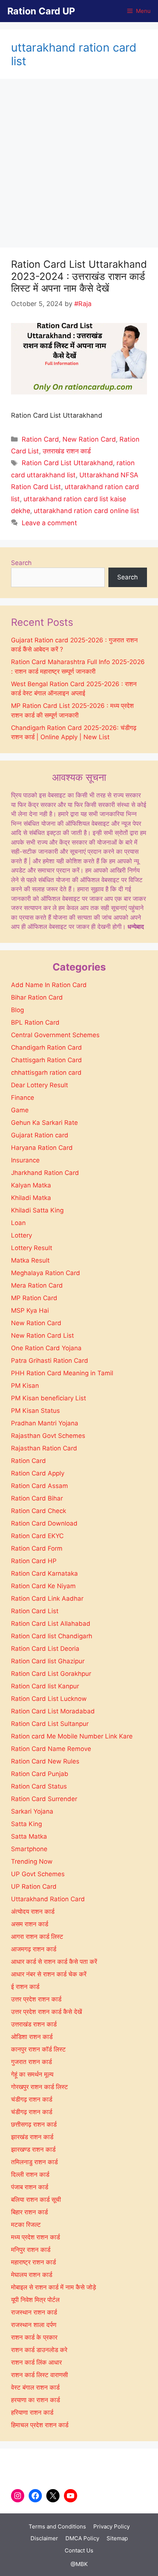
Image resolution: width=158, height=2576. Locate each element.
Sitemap (117, 2538)
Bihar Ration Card (37, 997)
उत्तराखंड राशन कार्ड (67, 451)
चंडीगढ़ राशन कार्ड (32, 2099)
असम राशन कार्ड (30, 1924)
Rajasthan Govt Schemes (48, 1436)
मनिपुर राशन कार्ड (31, 2250)
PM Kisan (25, 1386)
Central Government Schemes (55, 1035)
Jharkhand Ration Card (45, 1173)
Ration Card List (35, 1611)
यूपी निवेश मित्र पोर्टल (35, 2300)
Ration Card (40, 439)
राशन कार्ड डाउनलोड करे (39, 2350)
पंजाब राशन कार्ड (30, 2187)
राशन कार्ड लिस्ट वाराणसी (39, 2375)
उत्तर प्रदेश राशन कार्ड (36, 1999)
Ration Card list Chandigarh (52, 1636)
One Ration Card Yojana (46, 1348)
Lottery (21, 1235)
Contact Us (79, 2550)
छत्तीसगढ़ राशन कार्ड (34, 2124)
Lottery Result (32, 1248)
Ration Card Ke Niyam (43, 1586)
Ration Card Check (39, 1511)
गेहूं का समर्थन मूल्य (32, 2074)
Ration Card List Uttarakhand (67, 463)
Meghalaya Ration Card (46, 1273)
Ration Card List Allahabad (51, 1624)
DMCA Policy (82, 2538)
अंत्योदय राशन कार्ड (33, 1912)
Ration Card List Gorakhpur (51, 1674)
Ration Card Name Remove (51, 1749)
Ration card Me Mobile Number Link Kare (72, 1736)
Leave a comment (49, 523)
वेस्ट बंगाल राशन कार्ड (35, 2387)
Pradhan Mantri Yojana (45, 1423)
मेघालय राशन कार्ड (32, 2275)
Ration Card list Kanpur (45, 1686)
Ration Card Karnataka (44, 1573)
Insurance (25, 1160)
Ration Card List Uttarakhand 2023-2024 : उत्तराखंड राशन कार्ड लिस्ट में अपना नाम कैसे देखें (79, 276)
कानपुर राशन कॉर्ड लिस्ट (38, 2049)
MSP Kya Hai (30, 1310)
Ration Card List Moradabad (53, 1711)
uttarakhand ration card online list (87, 511)
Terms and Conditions (57, 2526)
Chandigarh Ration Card (46, 1047)
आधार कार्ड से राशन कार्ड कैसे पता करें (54, 1962)
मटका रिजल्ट (26, 2225)
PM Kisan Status (35, 1411)
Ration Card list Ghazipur (48, 1661)
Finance (23, 1098)
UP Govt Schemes (38, 1874)
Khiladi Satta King (37, 1210)
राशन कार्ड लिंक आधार (36, 2362)
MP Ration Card (34, 1298)
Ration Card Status (39, 1786)
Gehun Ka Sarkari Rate (44, 1123)
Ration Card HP (34, 1561)
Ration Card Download (44, 1523)
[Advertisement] (79, 165)
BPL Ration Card (35, 1022)
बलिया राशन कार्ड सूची (36, 2200)
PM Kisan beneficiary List (49, 1398)
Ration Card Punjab (40, 1774)
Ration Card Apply (38, 1473)
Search (21, 563)
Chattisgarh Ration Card (46, 1060)
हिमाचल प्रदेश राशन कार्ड (40, 2425)
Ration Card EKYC (37, 1536)
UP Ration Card (34, 1887)
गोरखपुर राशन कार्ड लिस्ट (39, 2087)
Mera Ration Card (37, 1285)
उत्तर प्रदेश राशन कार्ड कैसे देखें (46, 2012)
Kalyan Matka (31, 1185)
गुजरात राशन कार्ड (31, 2062)
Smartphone (29, 1849)
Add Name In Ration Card (49, 985)
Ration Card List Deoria (45, 1649)
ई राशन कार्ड (25, 1987)
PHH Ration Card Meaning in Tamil (62, 1373)
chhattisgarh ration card (46, 1073)
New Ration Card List (42, 1336)
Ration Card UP (41, 11)
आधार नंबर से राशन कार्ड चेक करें (49, 1974)
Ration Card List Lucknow (49, 1699)
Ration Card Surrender (44, 1799)
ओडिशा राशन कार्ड (32, 2037)
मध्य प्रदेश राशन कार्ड (35, 2237)
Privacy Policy (112, 2526)
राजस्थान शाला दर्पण (34, 2325)
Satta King (26, 1824)
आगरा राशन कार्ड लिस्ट (37, 1937)
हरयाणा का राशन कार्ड (35, 2400)
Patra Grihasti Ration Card (50, 1361)
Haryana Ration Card (42, 1148)
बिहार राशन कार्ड (29, 2212)
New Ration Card (89, 439)
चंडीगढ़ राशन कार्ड (32, 2112)
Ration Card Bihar (37, 1498)
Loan (18, 1223)
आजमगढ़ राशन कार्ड (34, 1949)
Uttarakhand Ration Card (48, 1899)
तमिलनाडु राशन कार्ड (34, 2162)
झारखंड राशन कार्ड (32, 2137)
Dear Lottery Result (39, 1085)
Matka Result (30, 1260)
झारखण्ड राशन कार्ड (33, 2149)
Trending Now (32, 1861)
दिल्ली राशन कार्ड (30, 2175)
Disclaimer (44, 2538)
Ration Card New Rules (45, 1761)
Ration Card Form (37, 1548)
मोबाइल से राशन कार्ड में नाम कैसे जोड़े (53, 2287)
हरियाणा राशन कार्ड (32, 2412)
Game (20, 1110)
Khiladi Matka (31, 1198)
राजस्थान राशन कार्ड (34, 2312)
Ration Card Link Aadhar (47, 1598)
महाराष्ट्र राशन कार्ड (33, 2262)
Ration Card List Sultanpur (50, 1724)
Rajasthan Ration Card (44, 1448)
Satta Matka (29, 1836)
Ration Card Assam (39, 1486)
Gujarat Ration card (40, 1135)
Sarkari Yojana (32, 1811)
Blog (17, 1010)
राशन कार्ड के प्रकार (34, 2337)
